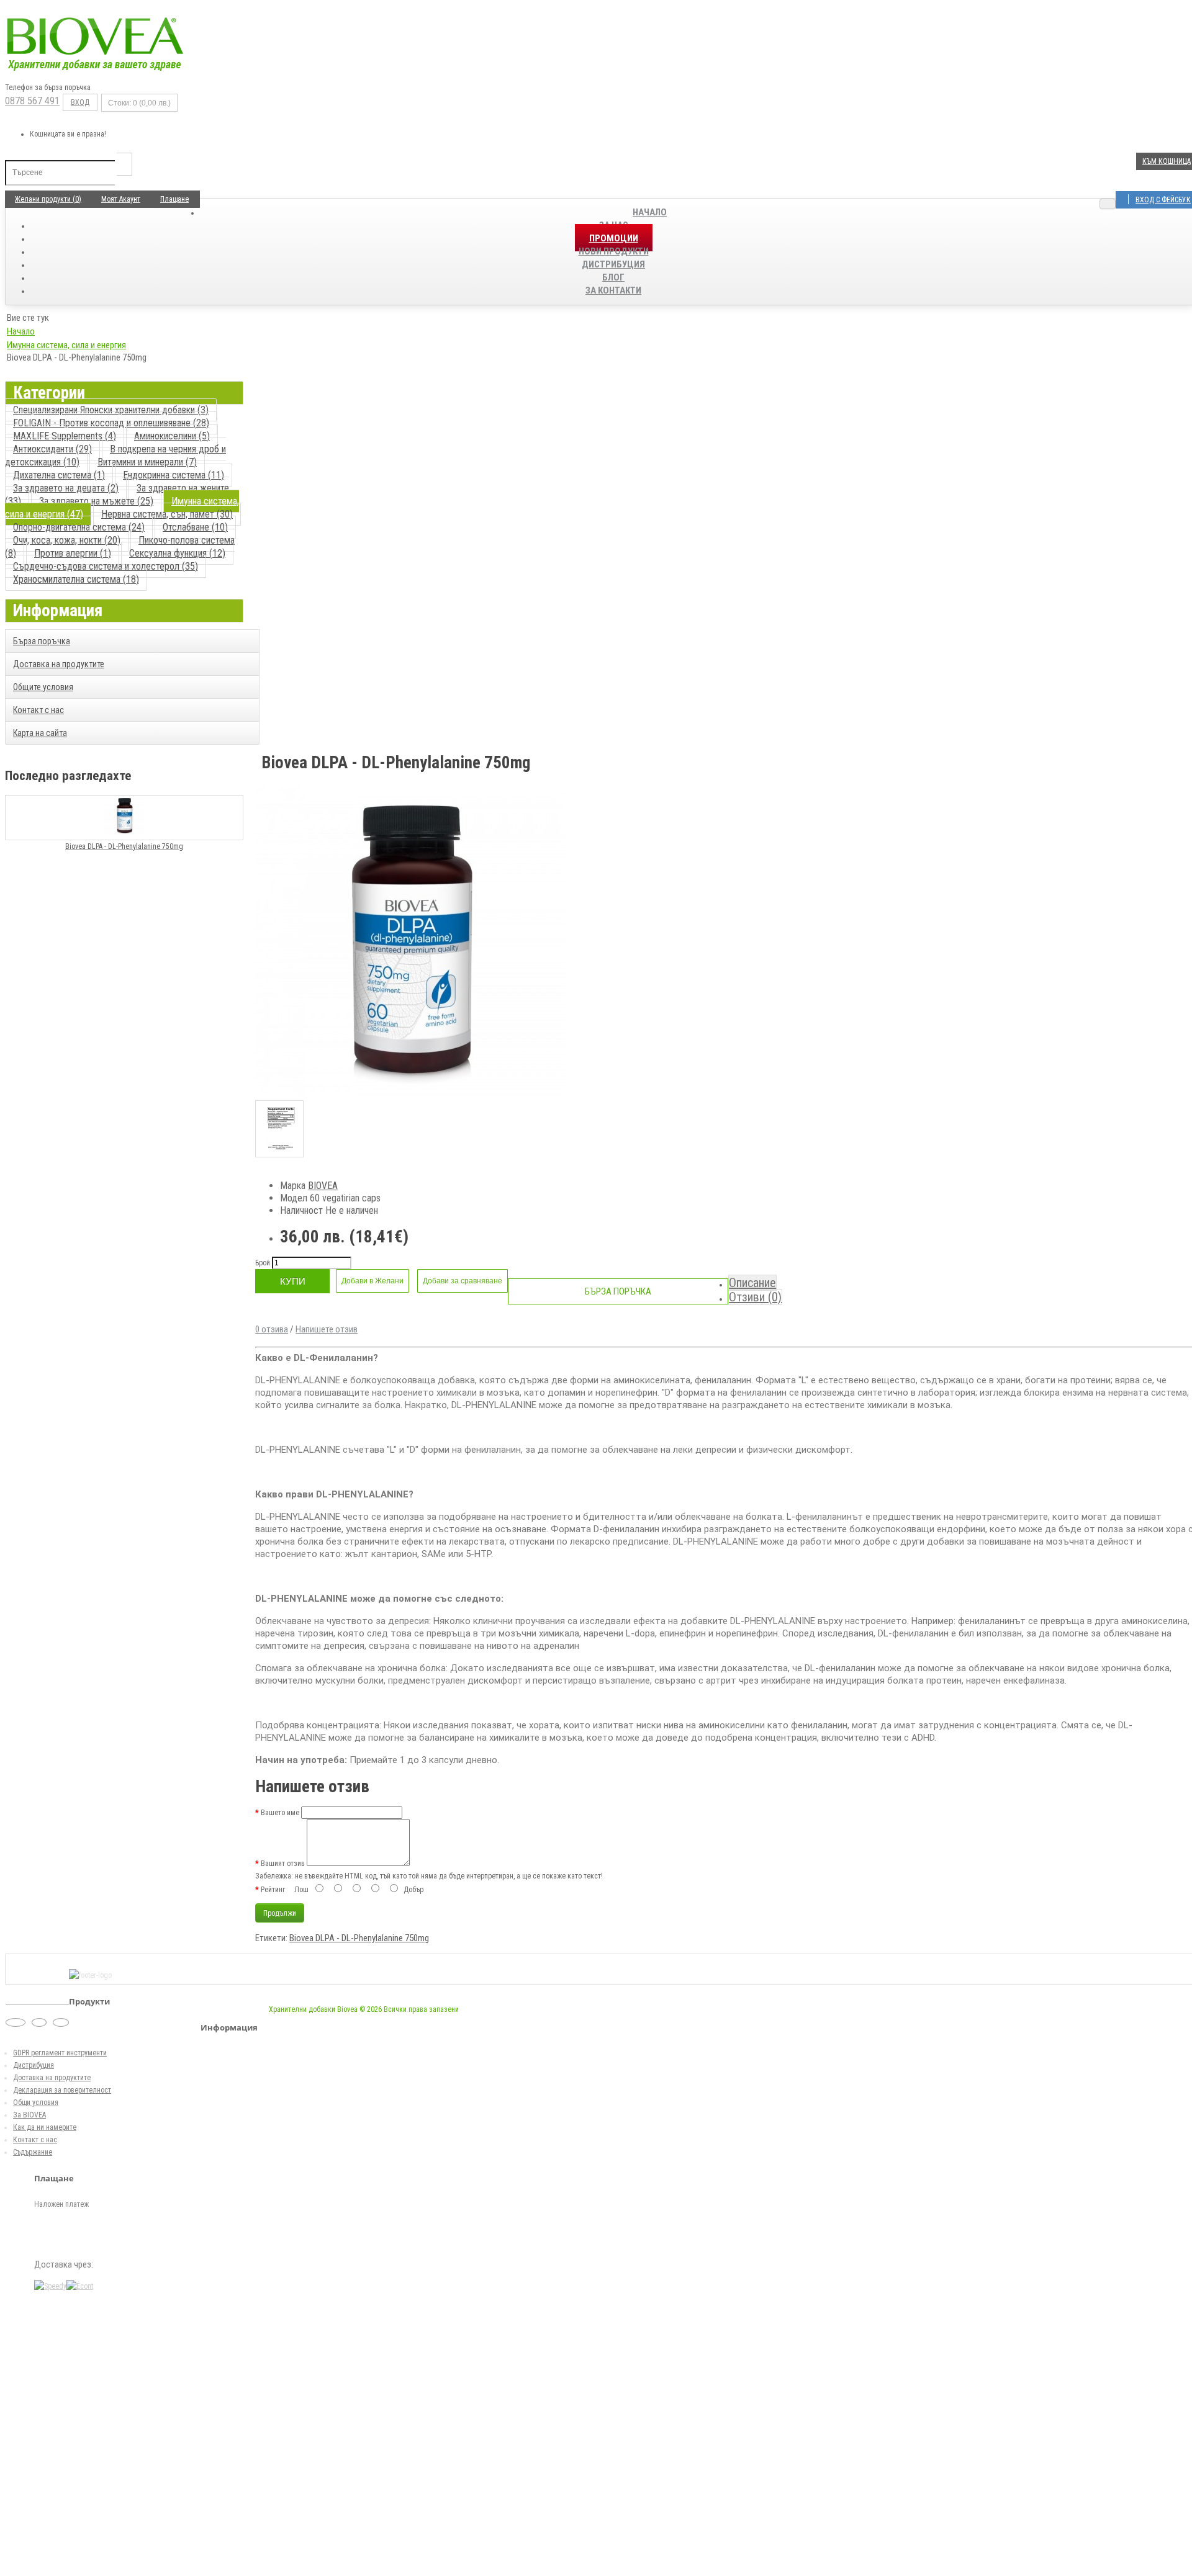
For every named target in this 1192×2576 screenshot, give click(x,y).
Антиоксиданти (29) (52, 449)
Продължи (280, 1913)
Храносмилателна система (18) (76, 579)
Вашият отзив (283, 1864)
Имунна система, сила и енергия (66, 345)
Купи (293, 1281)
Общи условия (36, 2103)
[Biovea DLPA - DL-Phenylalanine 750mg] (410, 1094)
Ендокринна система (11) (174, 475)
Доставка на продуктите (59, 664)
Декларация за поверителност (62, 2090)
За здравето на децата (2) (66, 488)
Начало (650, 212)
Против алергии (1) (73, 553)
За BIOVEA (29, 2115)
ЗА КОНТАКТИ (613, 290)
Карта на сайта (40, 733)
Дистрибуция (34, 2065)
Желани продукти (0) (48, 199)
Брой (263, 1263)
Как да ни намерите (45, 2127)
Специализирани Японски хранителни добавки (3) (111, 410)
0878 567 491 (32, 101)
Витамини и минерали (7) (147, 462)
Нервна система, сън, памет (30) (167, 514)
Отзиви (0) (755, 1297)
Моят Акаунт (121, 199)
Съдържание (33, 2152)
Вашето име (280, 1813)
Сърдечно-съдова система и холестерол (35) (106, 566)
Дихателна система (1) (59, 475)
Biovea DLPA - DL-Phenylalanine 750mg (124, 846)
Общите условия (43, 687)
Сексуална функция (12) (177, 553)
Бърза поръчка (42, 641)
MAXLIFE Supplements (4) (65, 436)
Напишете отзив (327, 1329)
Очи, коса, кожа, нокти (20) (67, 540)
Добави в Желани (372, 1281)
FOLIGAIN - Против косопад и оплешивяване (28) (111, 423)
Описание (752, 1283)
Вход (80, 102)
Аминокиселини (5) (172, 436)
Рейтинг (273, 1890)
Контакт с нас (38, 710)
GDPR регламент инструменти (60, 2053)
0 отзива (272, 1329)
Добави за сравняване (463, 1281)
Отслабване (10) (195, 527)
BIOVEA (323, 1186)
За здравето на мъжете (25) (96, 501)
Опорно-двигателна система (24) (79, 527)
